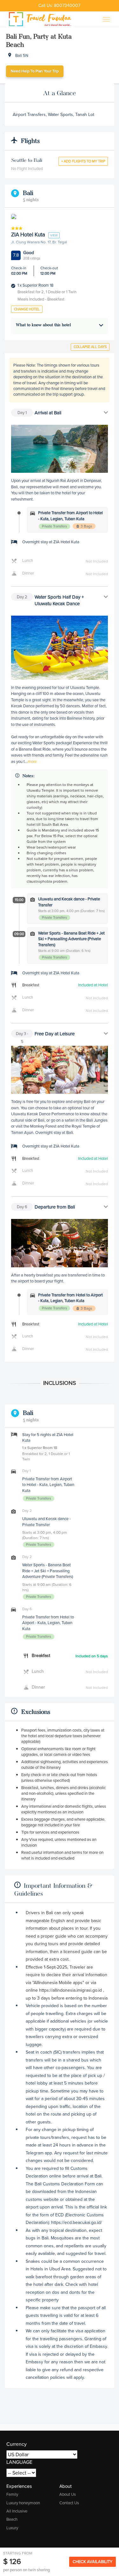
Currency (17, 2444)
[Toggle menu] (106, 19)
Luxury (12, 2528)
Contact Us (69, 2503)
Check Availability (93, 2562)
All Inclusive (17, 2511)
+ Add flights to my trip (83, 161)
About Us (68, 2494)
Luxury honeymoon (23, 2503)
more (32, 761)
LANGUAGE (19, 2462)
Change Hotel (27, 309)
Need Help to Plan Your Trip (35, 71)
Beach (12, 2519)
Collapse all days (90, 347)
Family (12, 2494)
